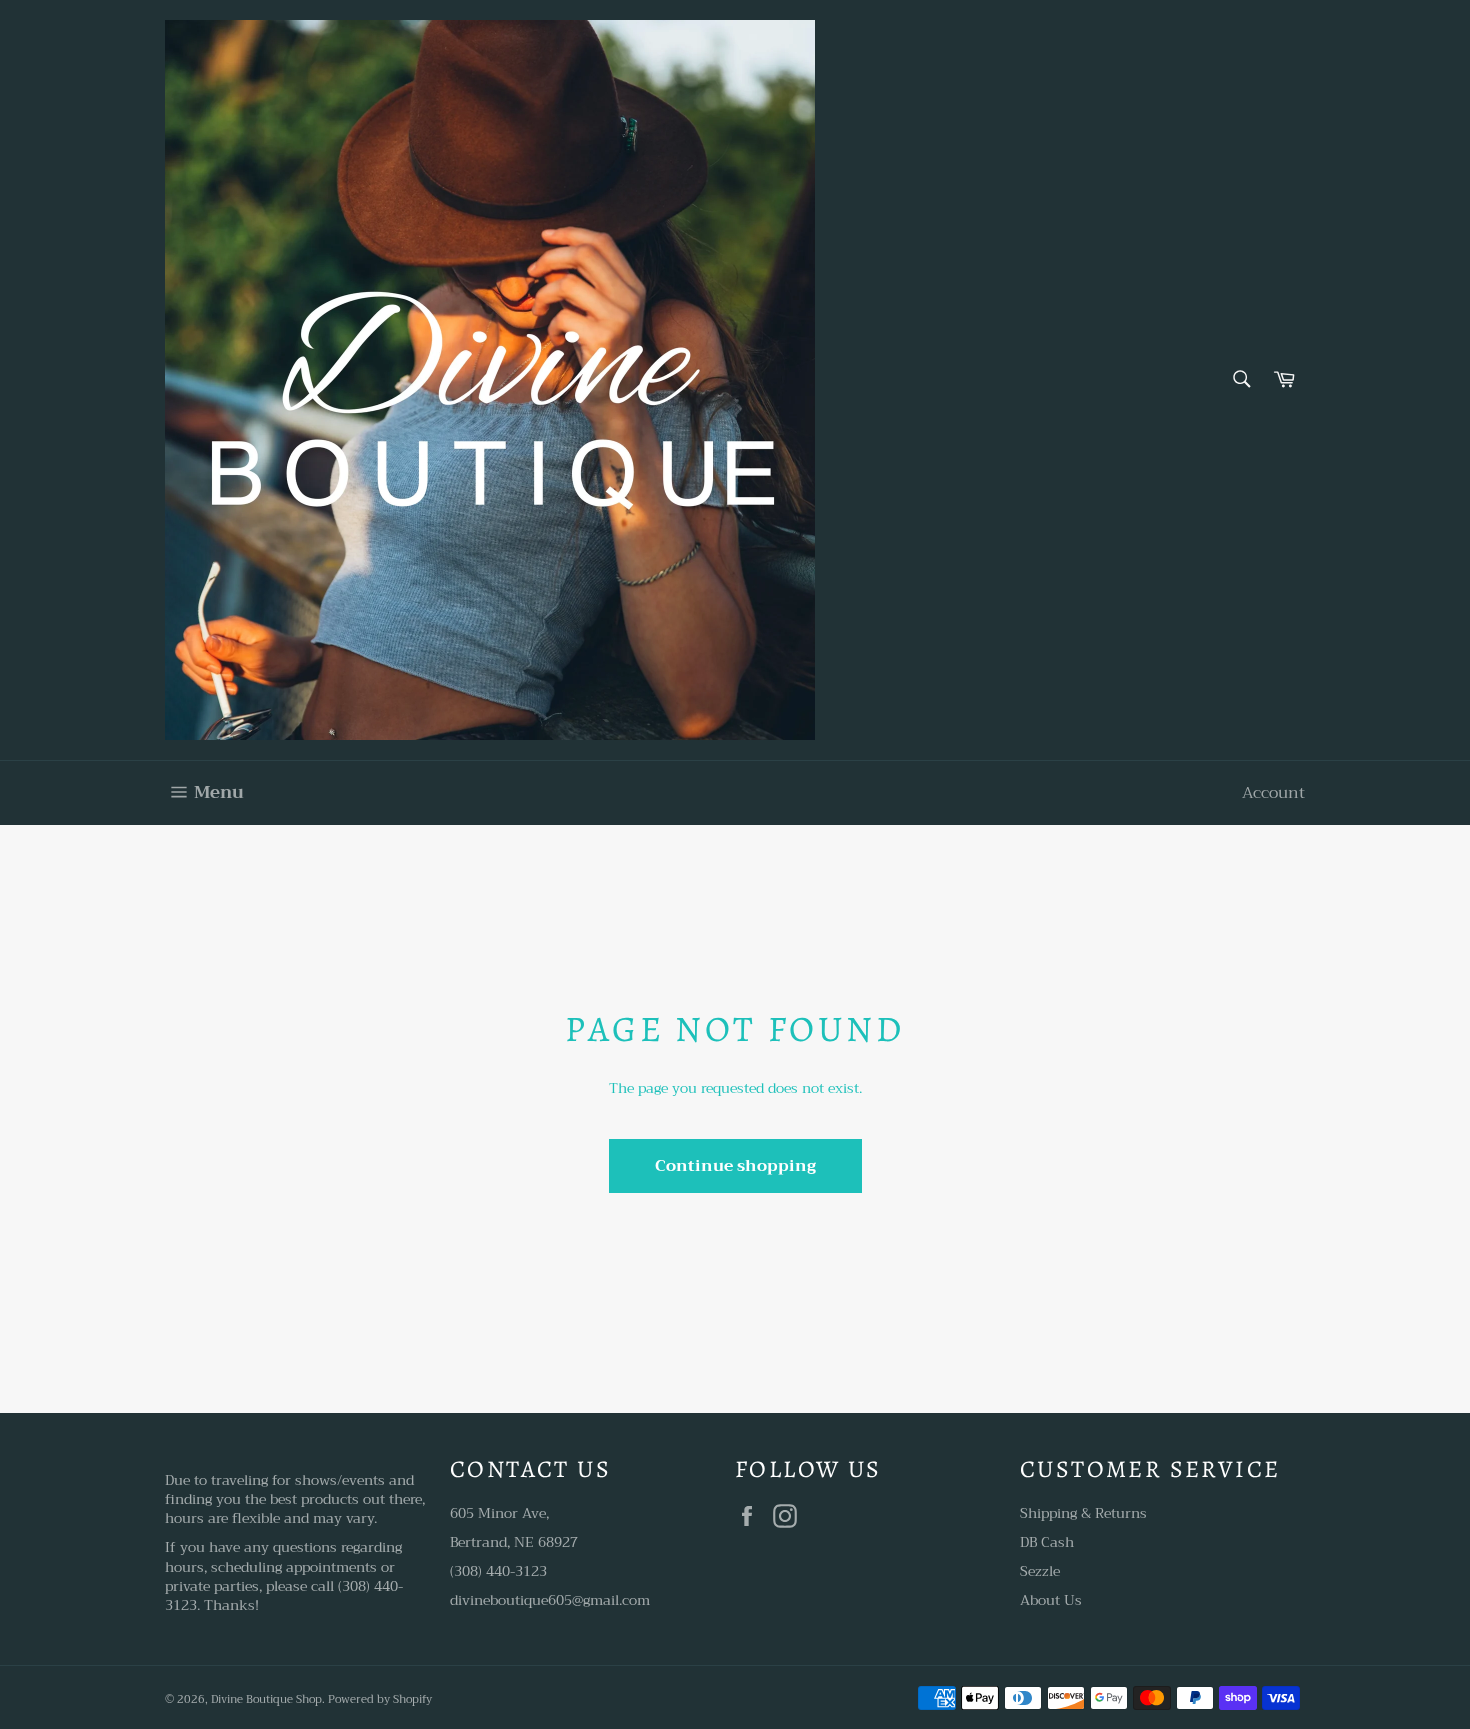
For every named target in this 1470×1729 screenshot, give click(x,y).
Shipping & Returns (1083, 1513)
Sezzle (1040, 1571)
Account (1273, 793)
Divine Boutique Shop (266, 1699)
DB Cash (1047, 1542)
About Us (1051, 1600)
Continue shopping (735, 1166)
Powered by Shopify (380, 1699)
